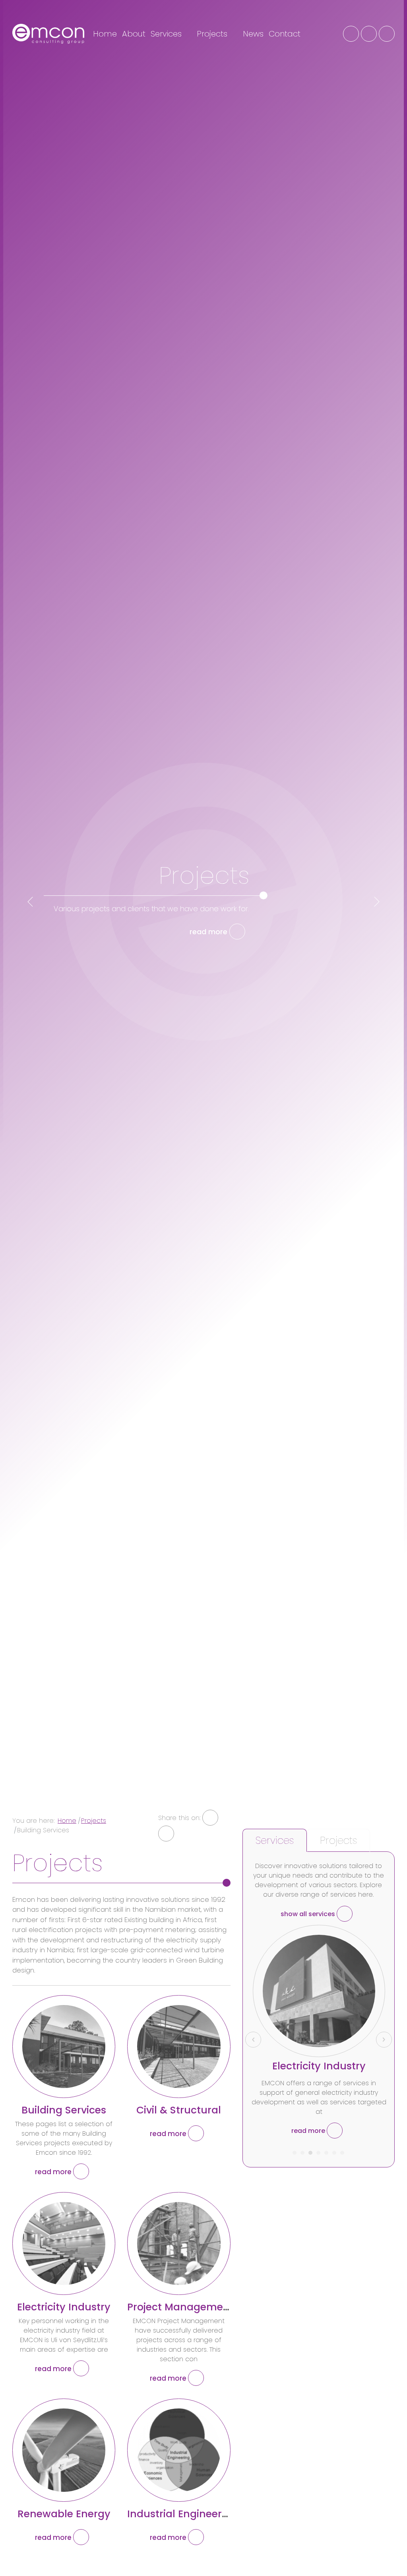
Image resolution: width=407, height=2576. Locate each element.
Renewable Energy (64, 2514)
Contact (285, 34)
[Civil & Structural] (179, 2047)
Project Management (180, 2307)
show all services (309, 1914)
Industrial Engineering (182, 2514)
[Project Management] (179, 2243)
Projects (213, 34)
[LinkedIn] (387, 34)
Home (105, 34)
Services (167, 34)
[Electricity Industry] (64, 2243)
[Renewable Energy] (64, 2450)
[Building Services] (64, 2047)
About (134, 34)
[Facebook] (351, 34)
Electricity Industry (64, 2307)
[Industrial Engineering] (179, 2450)
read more (209, 932)
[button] (295, 2150)
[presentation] (30, 902)
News (253, 34)
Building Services (64, 2110)
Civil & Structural (179, 2110)
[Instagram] (369, 34)
